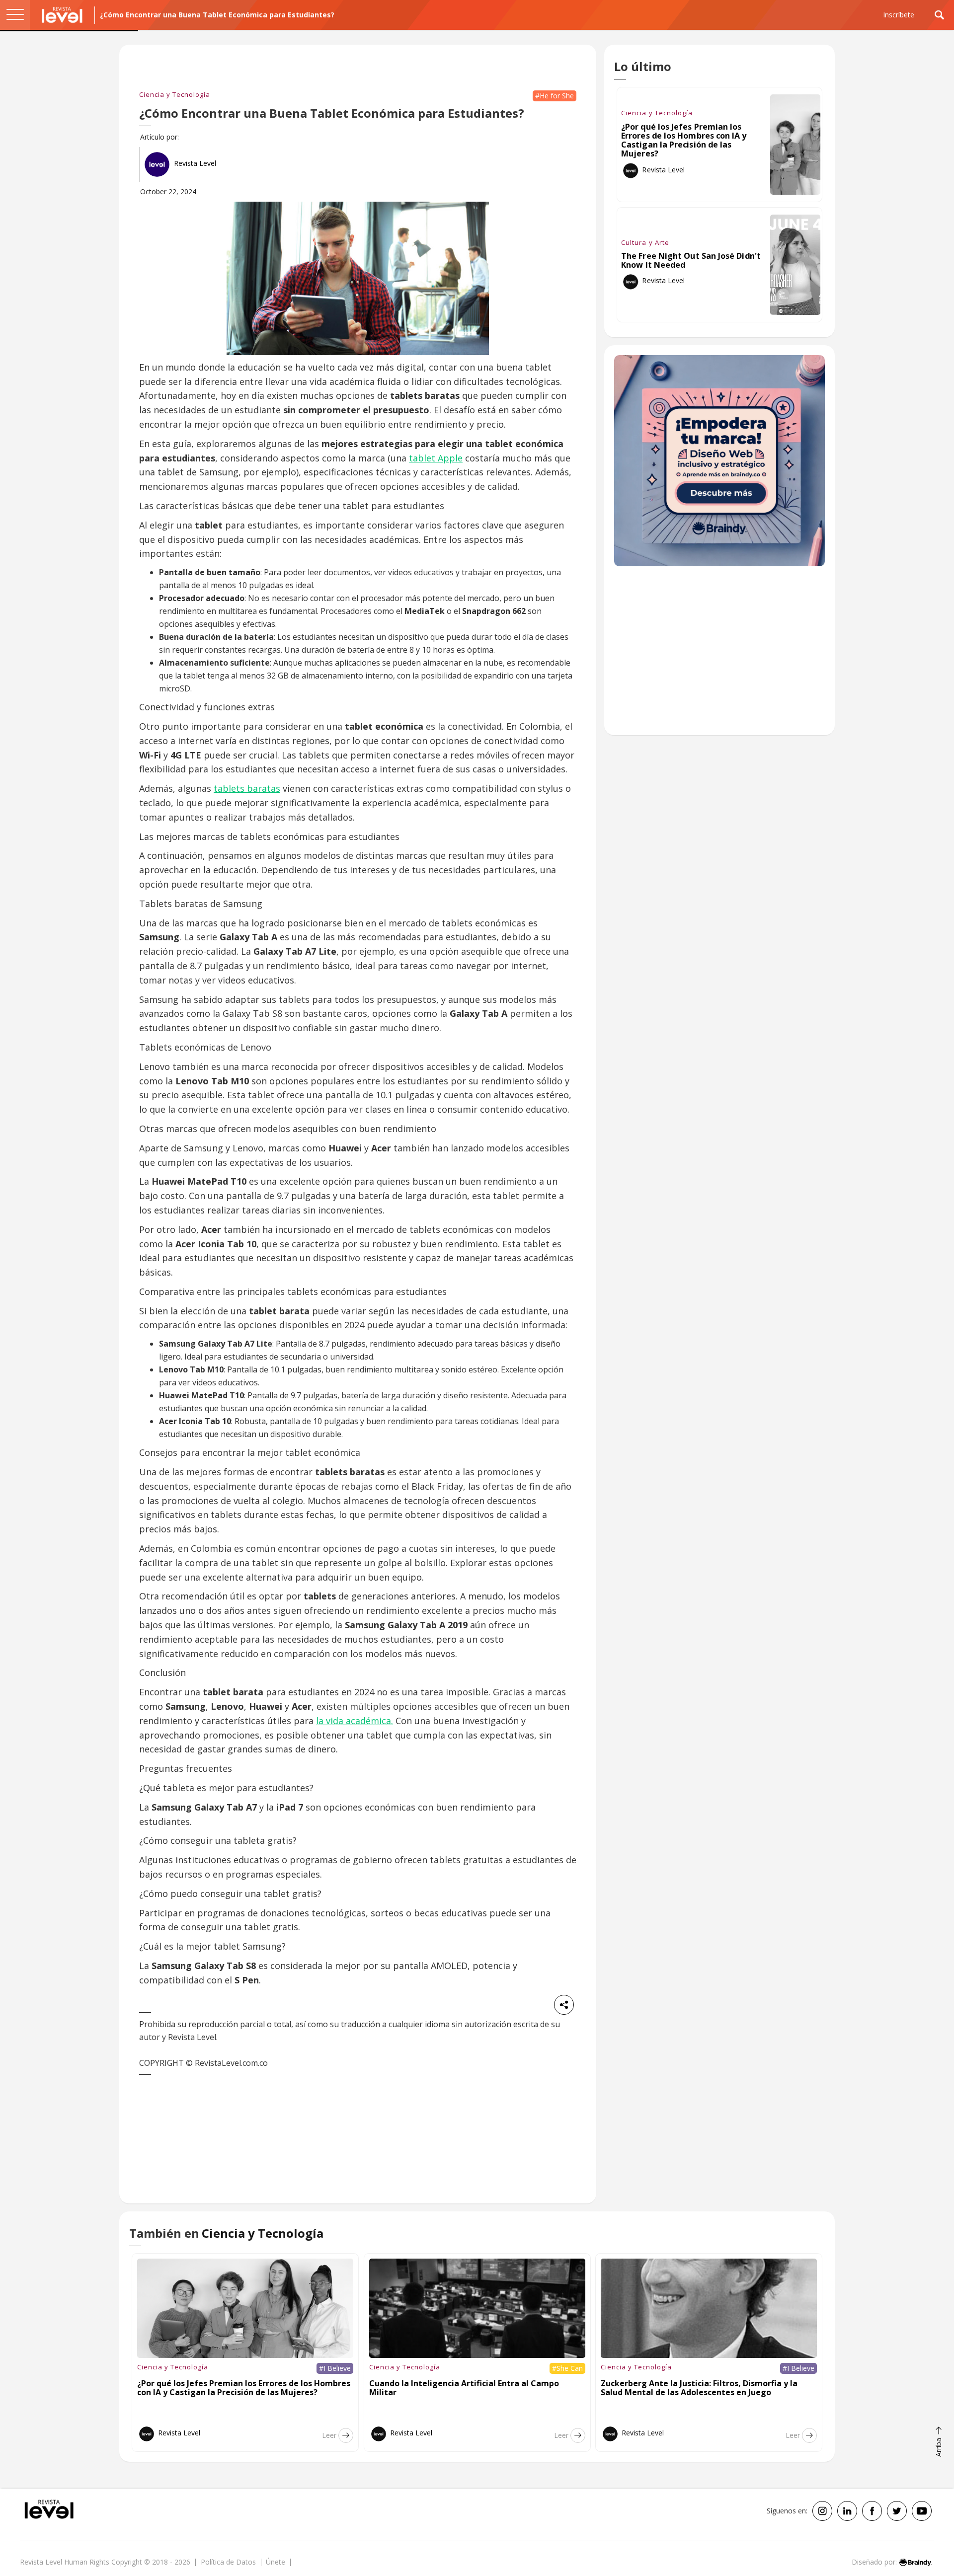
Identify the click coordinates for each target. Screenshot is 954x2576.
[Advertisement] (719, 656)
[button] (15, 15)
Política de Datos (228, 2562)
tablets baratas (247, 788)
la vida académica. (355, 1721)
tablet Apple (436, 458)
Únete (276, 2562)
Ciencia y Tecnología (175, 94)
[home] (62, 15)
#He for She (555, 96)
